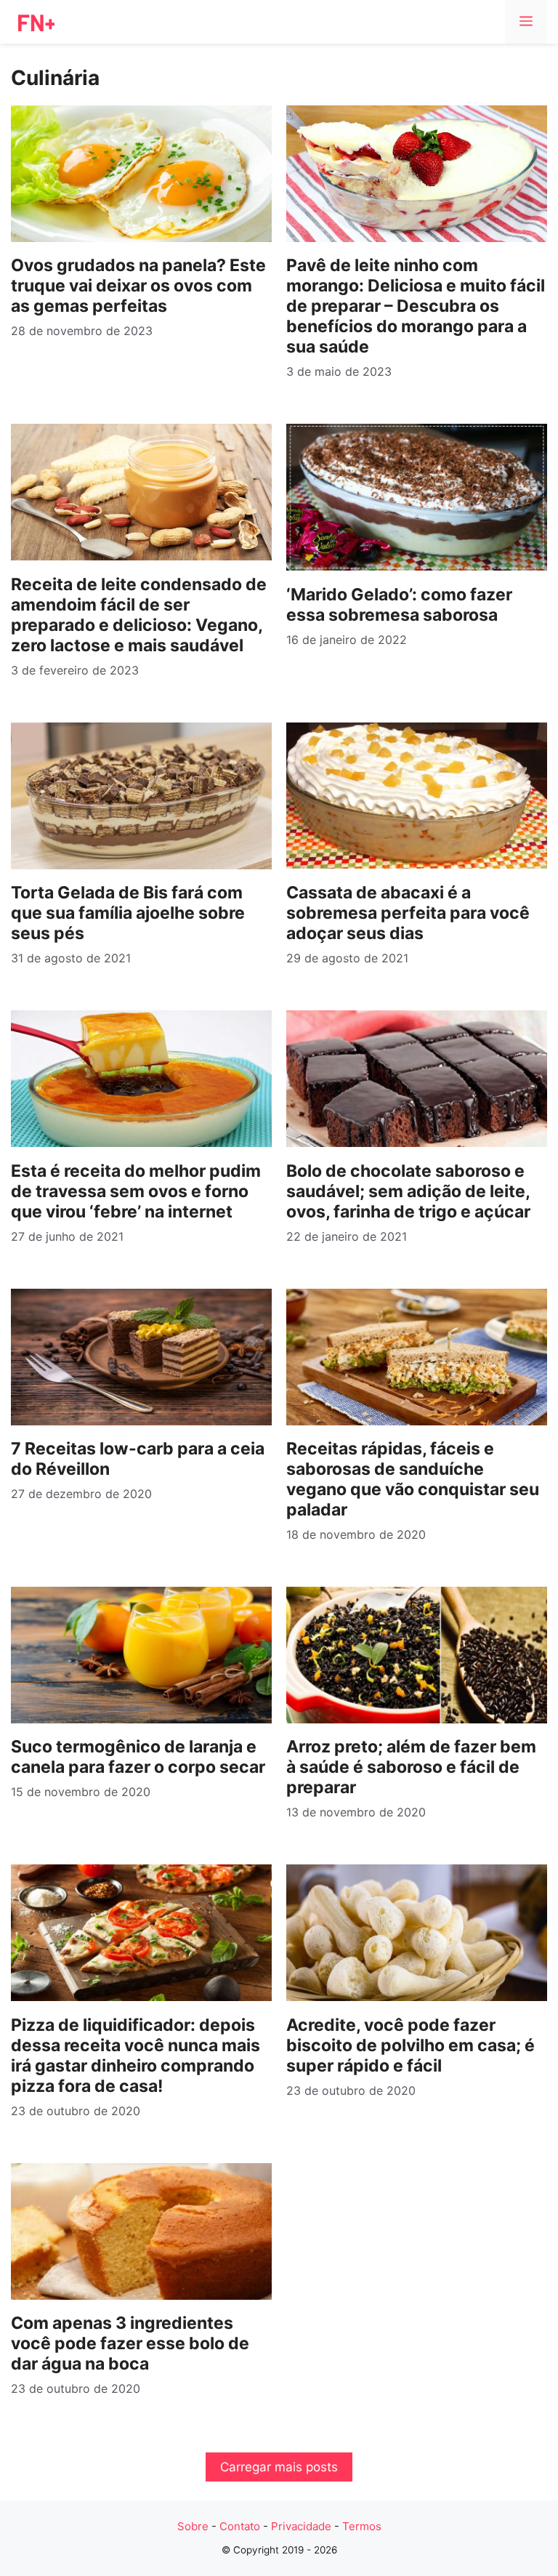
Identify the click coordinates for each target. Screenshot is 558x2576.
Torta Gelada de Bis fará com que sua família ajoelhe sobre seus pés (128, 913)
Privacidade (301, 2526)
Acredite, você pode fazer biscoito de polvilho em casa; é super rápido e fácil (411, 2045)
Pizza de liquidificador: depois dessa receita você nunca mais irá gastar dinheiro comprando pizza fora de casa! (136, 2056)
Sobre (193, 2526)
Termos (362, 2526)
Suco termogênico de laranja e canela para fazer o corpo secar (138, 1757)
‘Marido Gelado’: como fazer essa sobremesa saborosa (399, 605)
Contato (240, 2526)
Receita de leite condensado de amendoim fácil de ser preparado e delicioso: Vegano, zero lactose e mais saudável (139, 615)
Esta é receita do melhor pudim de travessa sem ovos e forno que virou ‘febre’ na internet (136, 1191)
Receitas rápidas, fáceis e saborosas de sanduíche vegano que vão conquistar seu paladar (413, 1479)
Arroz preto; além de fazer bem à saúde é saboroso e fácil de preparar (411, 1767)
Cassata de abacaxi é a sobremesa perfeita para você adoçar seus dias (408, 913)
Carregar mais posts (279, 2467)
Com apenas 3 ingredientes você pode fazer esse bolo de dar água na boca (130, 2343)
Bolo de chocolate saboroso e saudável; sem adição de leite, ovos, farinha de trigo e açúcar (408, 1191)
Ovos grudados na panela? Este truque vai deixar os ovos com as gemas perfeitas (138, 286)
